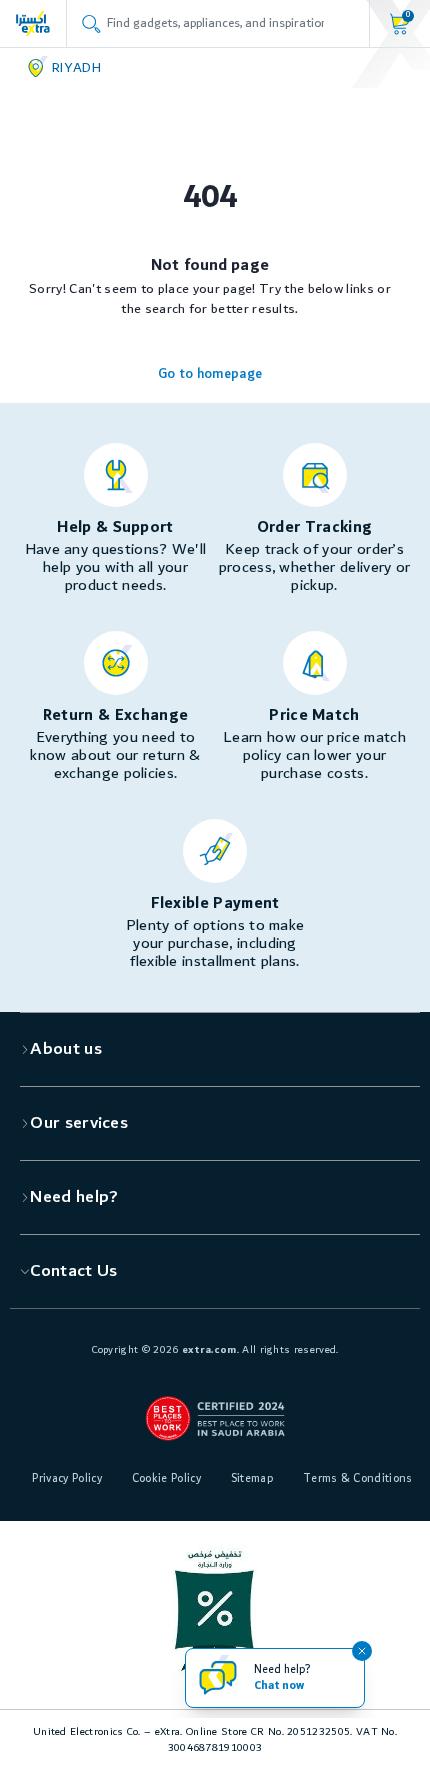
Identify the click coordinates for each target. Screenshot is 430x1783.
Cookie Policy (166, 1479)
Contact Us (73, 1271)
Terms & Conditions (358, 1479)
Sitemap (252, 1479)
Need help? (74, 1197)
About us (66, 1049)
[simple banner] (33, 23)
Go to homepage (210, 374)
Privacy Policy (66, 1479)
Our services (79, 1123)
